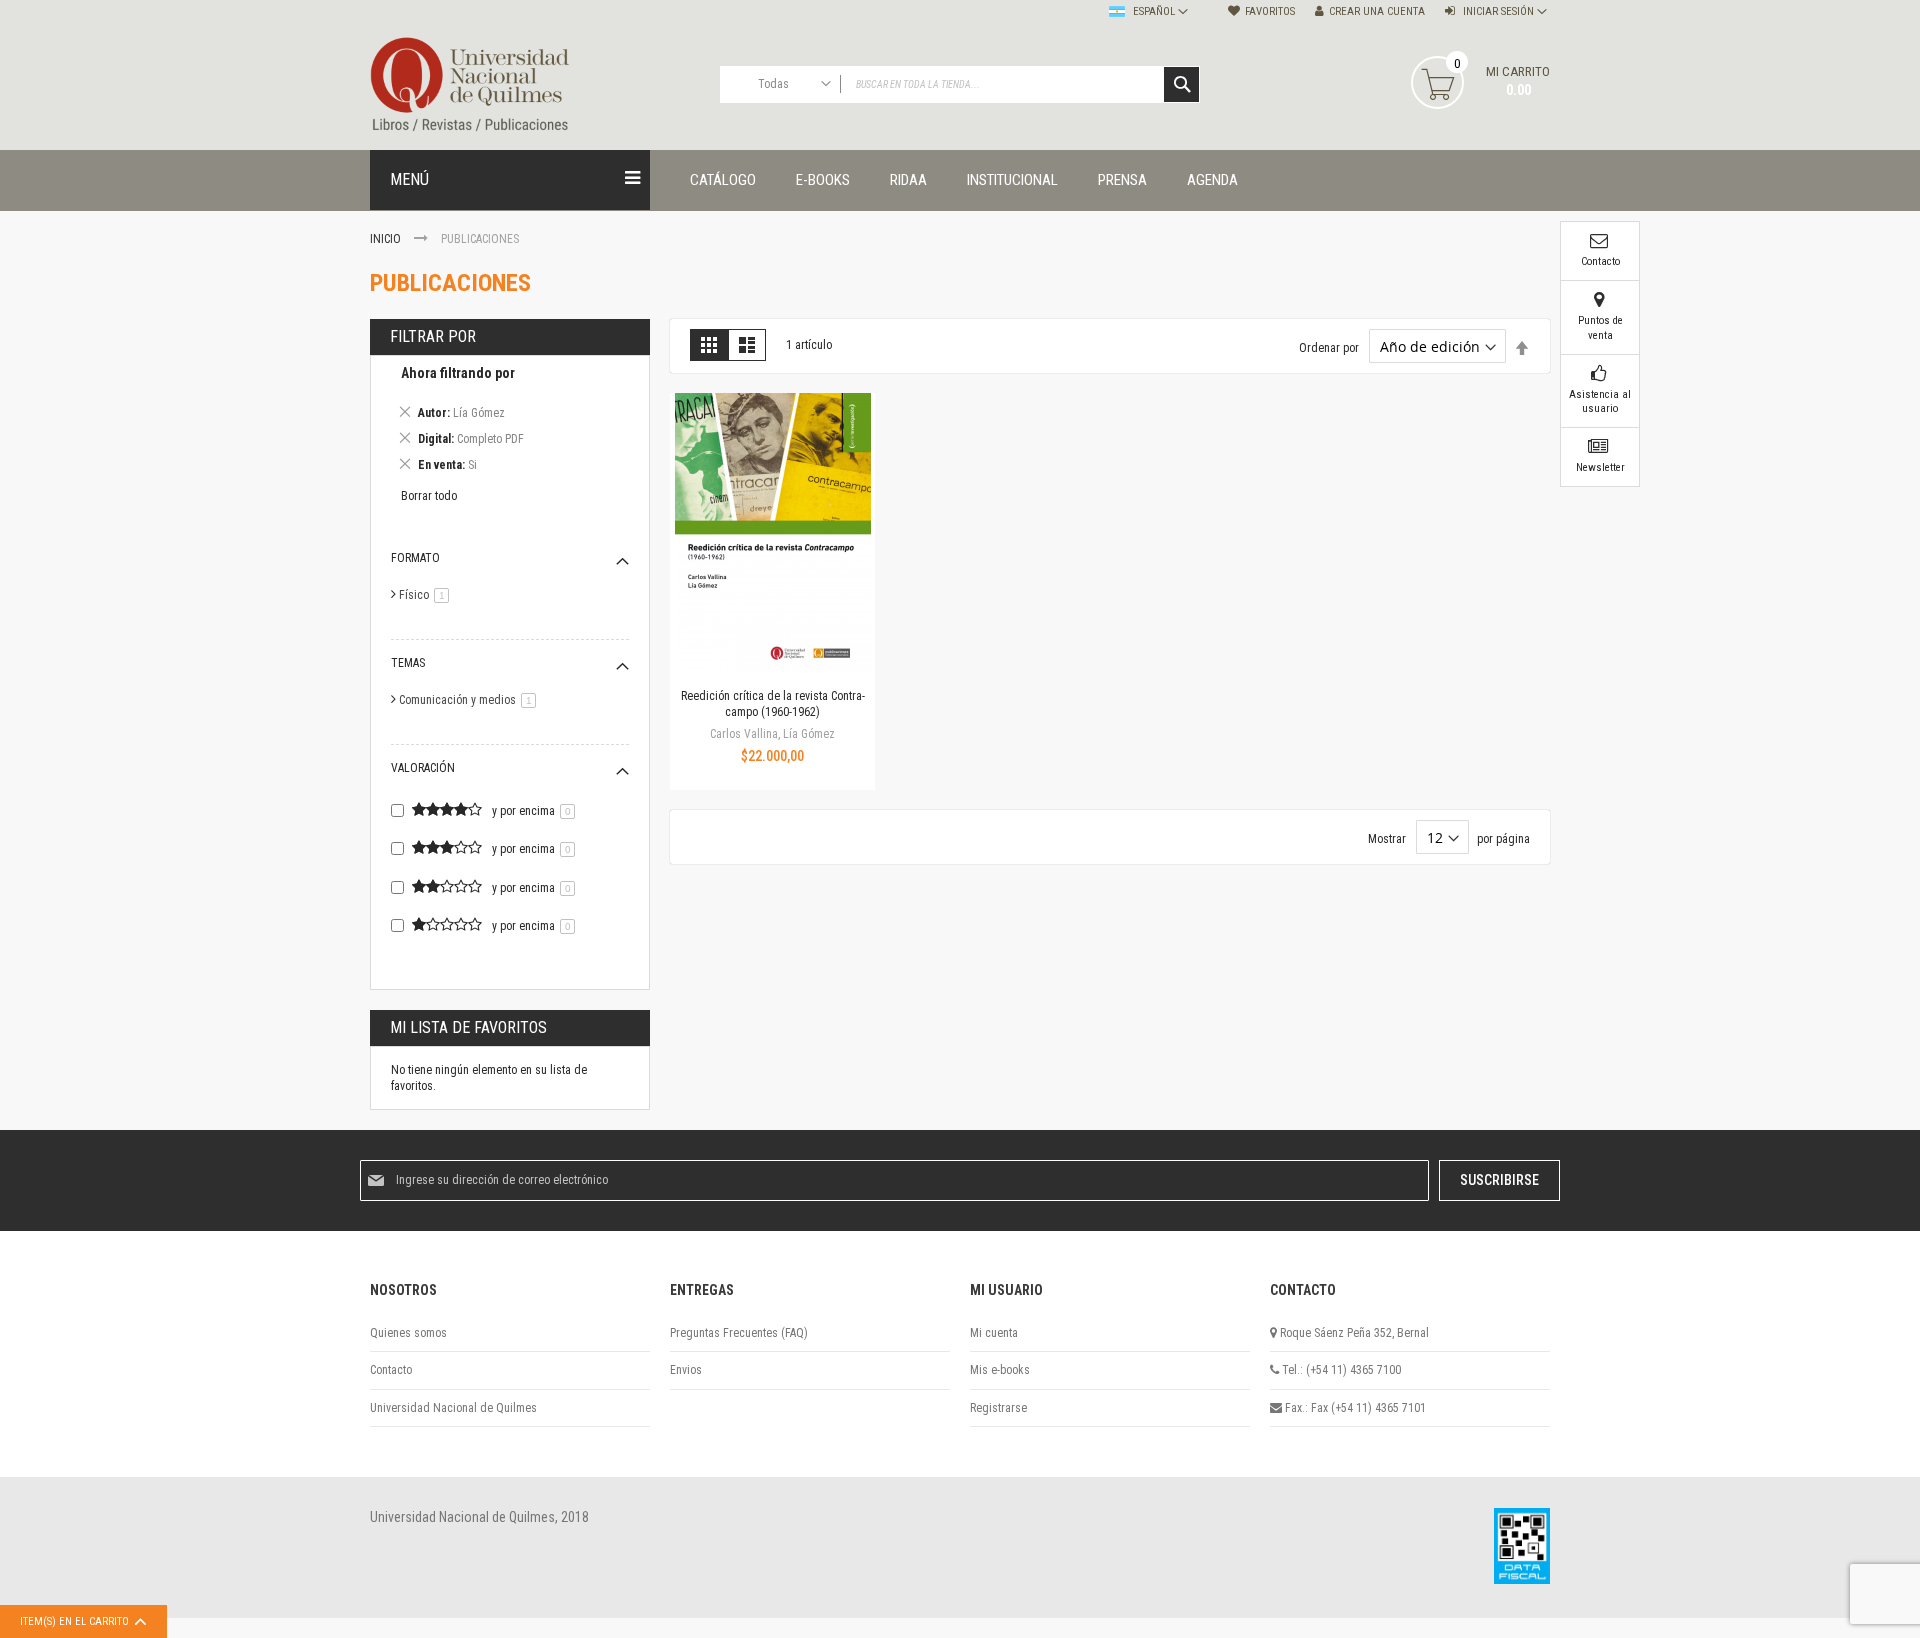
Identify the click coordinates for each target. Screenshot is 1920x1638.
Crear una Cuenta (1377, 11)
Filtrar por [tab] (433, 336)
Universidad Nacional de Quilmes (453, 1408)
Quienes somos (408, 1333)
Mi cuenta (994, 1333)
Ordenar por (1329, 348)
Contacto (391, 1370)
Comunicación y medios (471, 700)
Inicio (387, 239)
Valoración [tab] (423, 768)
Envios (686, 1370)
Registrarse (998, 1408)
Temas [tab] (408, 663)
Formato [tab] (415, 558)
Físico (427, 595)
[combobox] (960, 84)
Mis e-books (1000, 1370)
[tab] (510, 422)
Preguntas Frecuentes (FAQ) (739, 1333)
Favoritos (1270, 11)
